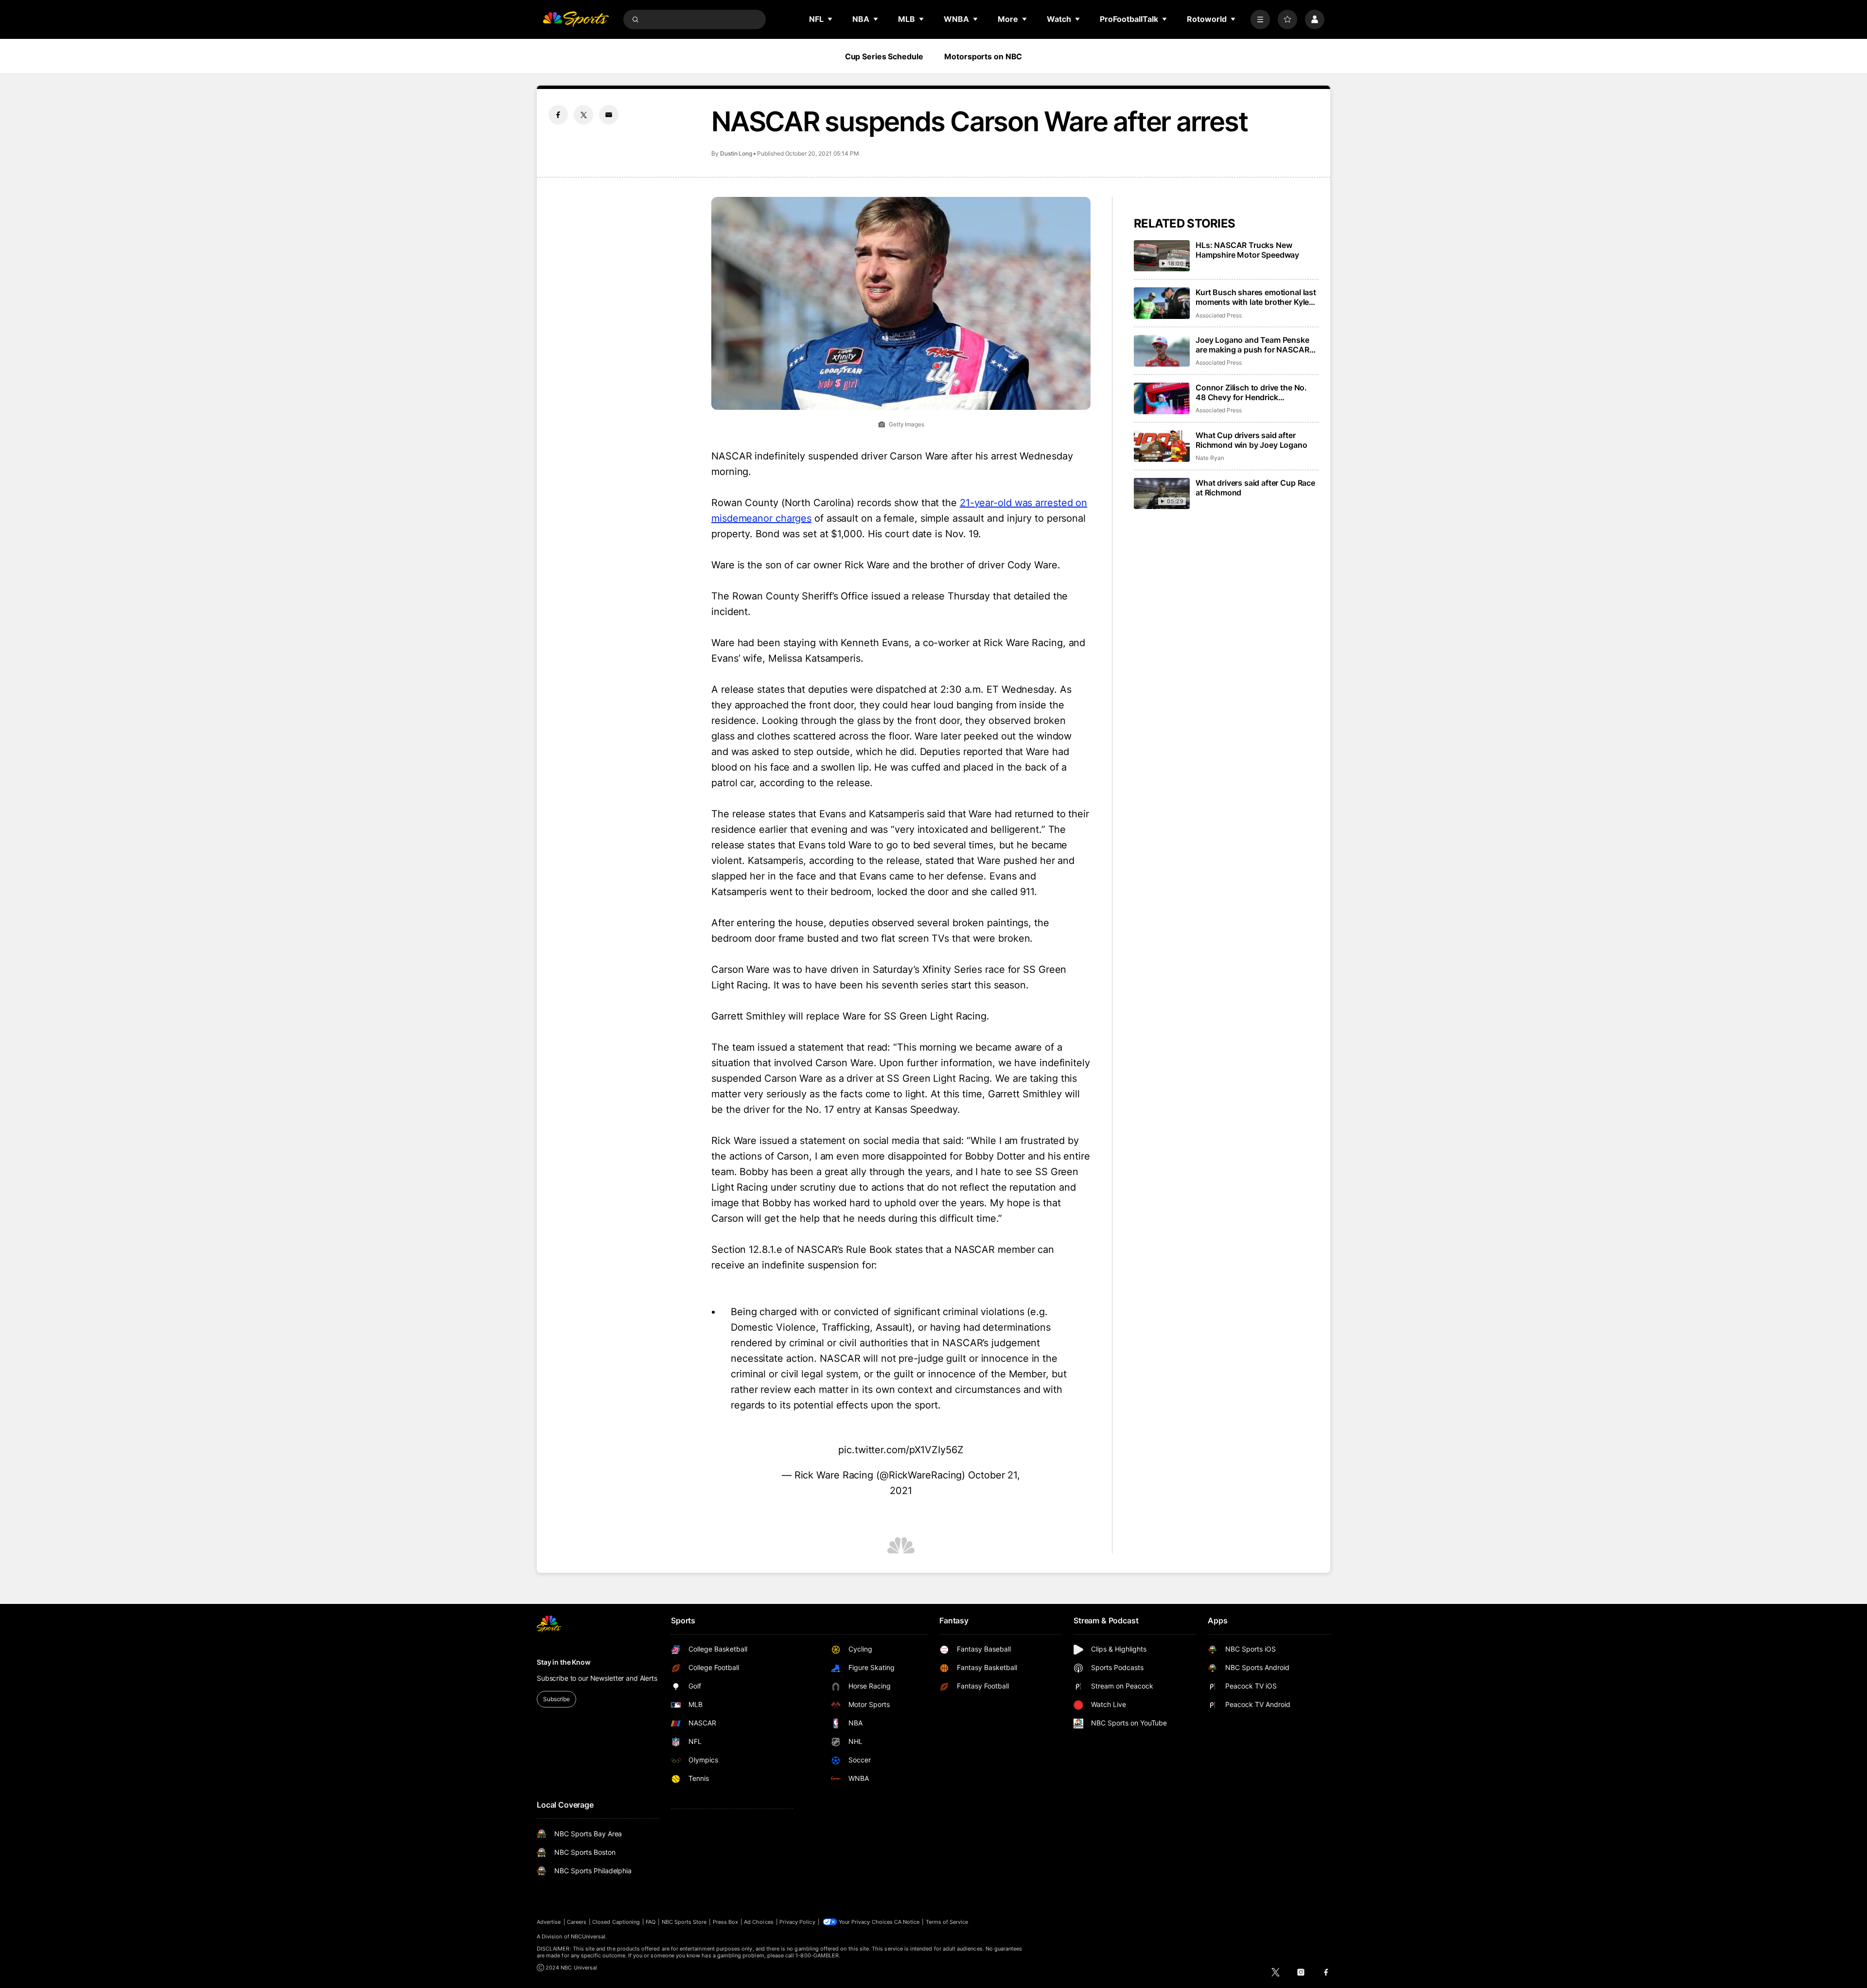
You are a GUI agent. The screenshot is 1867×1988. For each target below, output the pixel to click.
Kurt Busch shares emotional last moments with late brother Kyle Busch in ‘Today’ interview (1256, 297)
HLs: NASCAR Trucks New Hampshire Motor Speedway (1247, 250)
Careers (577, 1922)
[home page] (576, 19)
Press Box (726, 1922)
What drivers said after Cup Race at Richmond (1255, 488)
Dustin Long (736, 153)
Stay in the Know (564, 1662)
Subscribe (556, 1699)
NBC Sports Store (684, 1922)
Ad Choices (759, 1922)
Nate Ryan (1210, 458)
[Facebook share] (558, 115)
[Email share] (609, 115)
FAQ (651, 1922)
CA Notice (907, 1922)
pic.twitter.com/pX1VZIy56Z (901, 1450)
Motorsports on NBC (983, 56)
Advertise (549, 1922)
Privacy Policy (797, 1922)
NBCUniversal (588, 1936)
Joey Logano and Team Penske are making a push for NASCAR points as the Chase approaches (1255, 345)
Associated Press (1219, 315)
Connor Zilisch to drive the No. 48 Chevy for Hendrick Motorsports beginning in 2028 (1253, 392)
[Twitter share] (583, 115)
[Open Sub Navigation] (830, 19)
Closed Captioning (616, 1922)
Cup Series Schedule (884, 56)
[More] (1260, 19)
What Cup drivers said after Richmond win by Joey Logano (1251, 440)
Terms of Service (947, 1922)
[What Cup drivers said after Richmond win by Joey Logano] (1162, 446)
